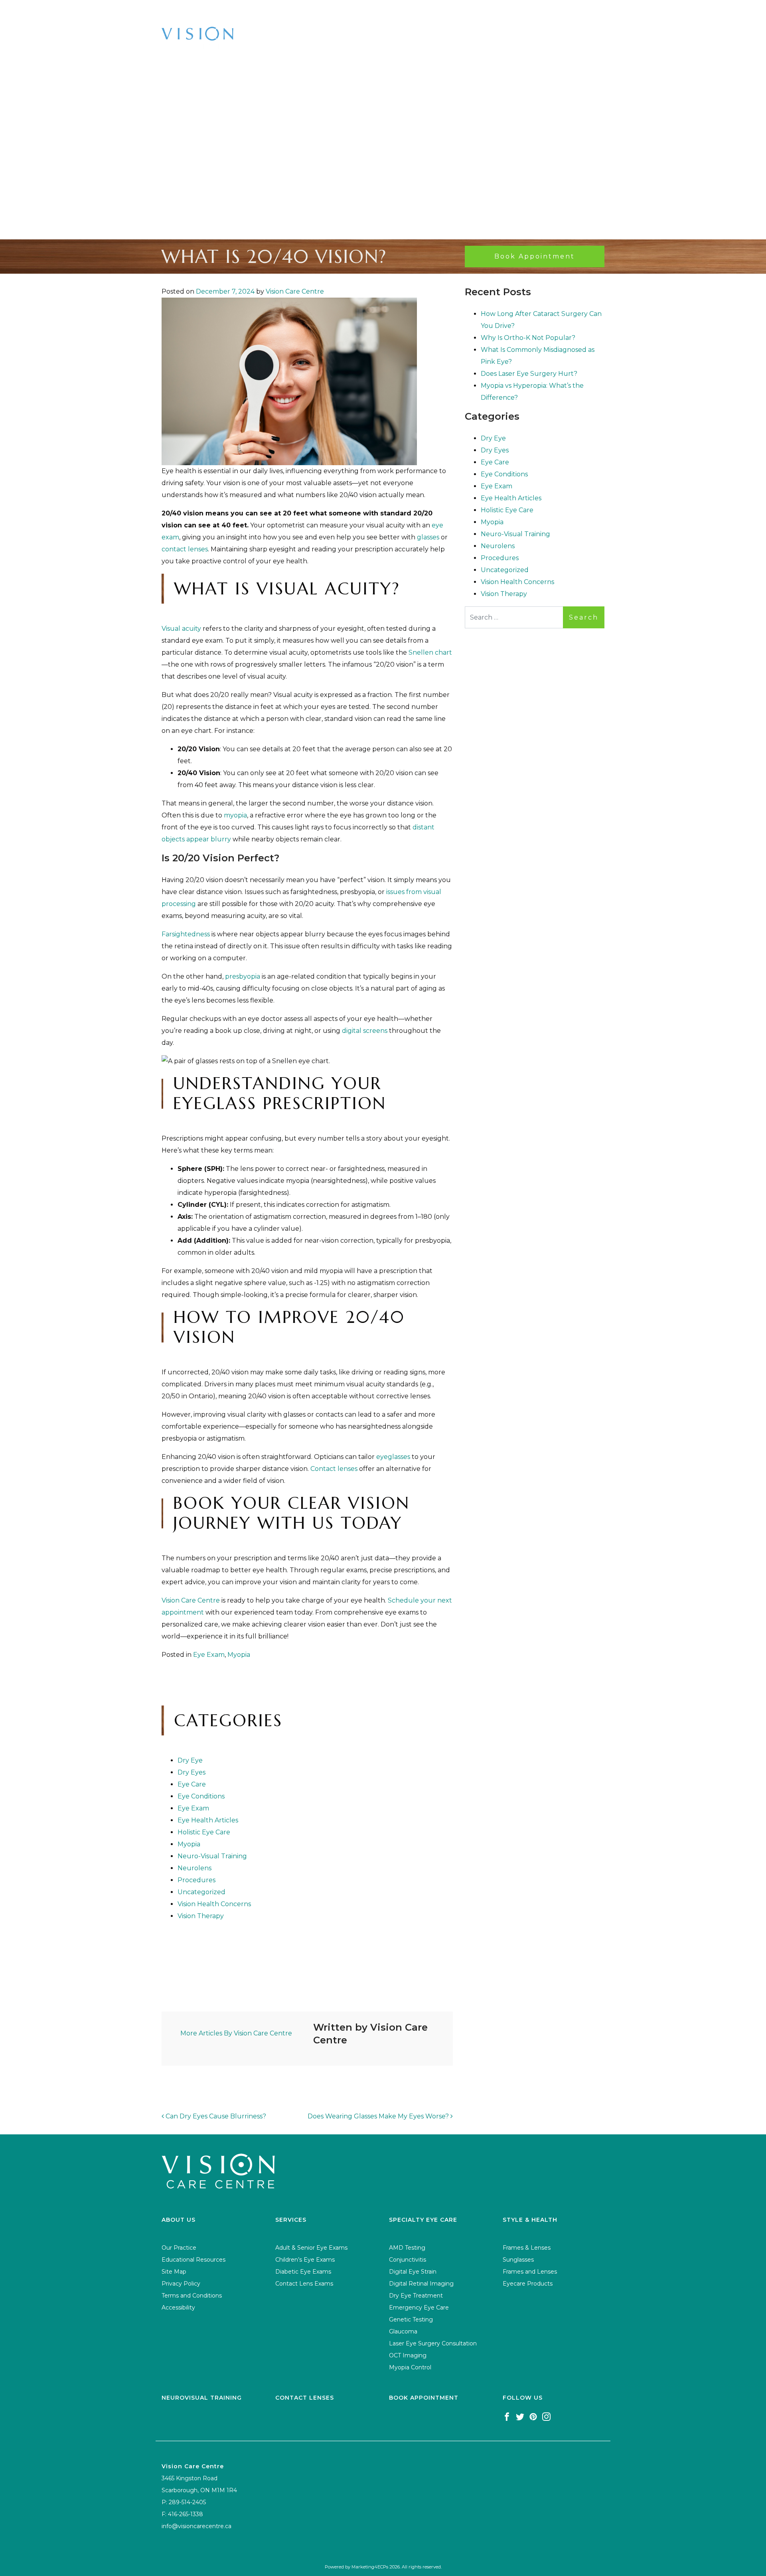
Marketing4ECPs (370, 2567)
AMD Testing (407, 2248)
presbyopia (243, 976)
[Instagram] (546, 2416)
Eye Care (192, 1784)
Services (204, 12)
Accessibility (178, 2308)
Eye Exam (209, 1655)
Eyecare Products (528, 2284)
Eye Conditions (201, 1796)
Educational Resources (193, 2260)
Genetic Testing (411, 2319)
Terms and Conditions (192, 2296)
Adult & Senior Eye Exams (311, 2248)
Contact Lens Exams (304, 2284)
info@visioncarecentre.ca (196, 2526)
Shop (277, 12)
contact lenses (185, 549)
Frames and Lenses (530, 2272)
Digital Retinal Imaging (421, 2284)
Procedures (196, 1880)
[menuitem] (127, 12)
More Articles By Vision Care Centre (236, 2033)
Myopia (239, 1655)
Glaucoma (403, 2331)
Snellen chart (430, 652)
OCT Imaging (408, 2355)
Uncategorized (201, 1892)
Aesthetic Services (623, 12)
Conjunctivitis (408, 2260)
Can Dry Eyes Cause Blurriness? (215, 2116)
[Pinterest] (533, 2416)
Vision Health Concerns (214, 1904)
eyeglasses (393, 1457)
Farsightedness (186, 934)
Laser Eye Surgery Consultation (433, 2343)
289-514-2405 (573, 42)
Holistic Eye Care (204, 1832)
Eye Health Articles (208, 1820)
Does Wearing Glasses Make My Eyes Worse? (379, 2116)
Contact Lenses (305, 2398)
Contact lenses (334, 1469)
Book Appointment (510, 12)
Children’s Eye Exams (305, 2260)
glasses (428, 537)
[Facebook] (507, 2416)
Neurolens (194, 1868)
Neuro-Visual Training (212, 1856)
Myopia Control (410, 2367)
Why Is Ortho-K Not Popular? (528, 338)
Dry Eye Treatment (416, 2296)
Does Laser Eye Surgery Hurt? (529, 374)
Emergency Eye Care (419, 2308)
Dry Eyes (191, 1772)
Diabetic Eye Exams (303, 2272)
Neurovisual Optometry (380, 12)
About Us (124, 12)
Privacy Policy (181, 2284)
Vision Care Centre (295, 291)
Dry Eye (190, 1760)
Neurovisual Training (202, 2398)
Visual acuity (181, 629)
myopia (235, 815)
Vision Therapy (201, 1916)
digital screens (365, 1031)
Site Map (174, 2272)
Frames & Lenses (527, 2248)
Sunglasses (518, 2260)
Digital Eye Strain (413, 2272)
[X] (520, 2416)
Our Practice (179, 2248)
